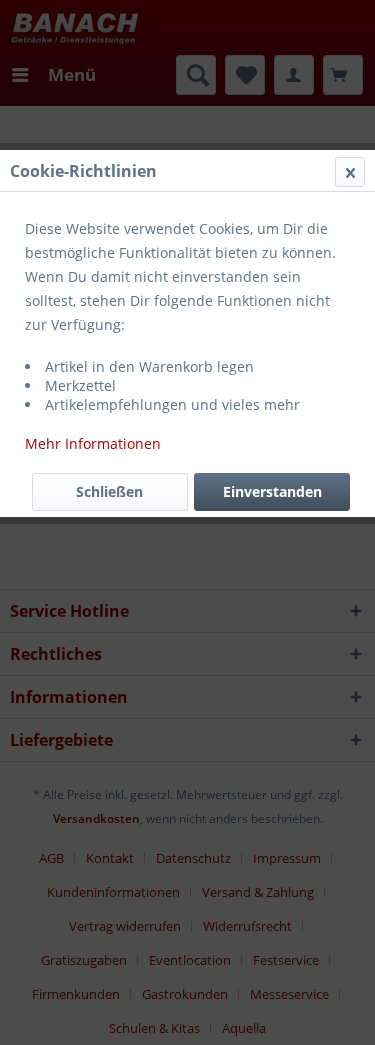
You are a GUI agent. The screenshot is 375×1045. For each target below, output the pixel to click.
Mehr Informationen (93, 443)
